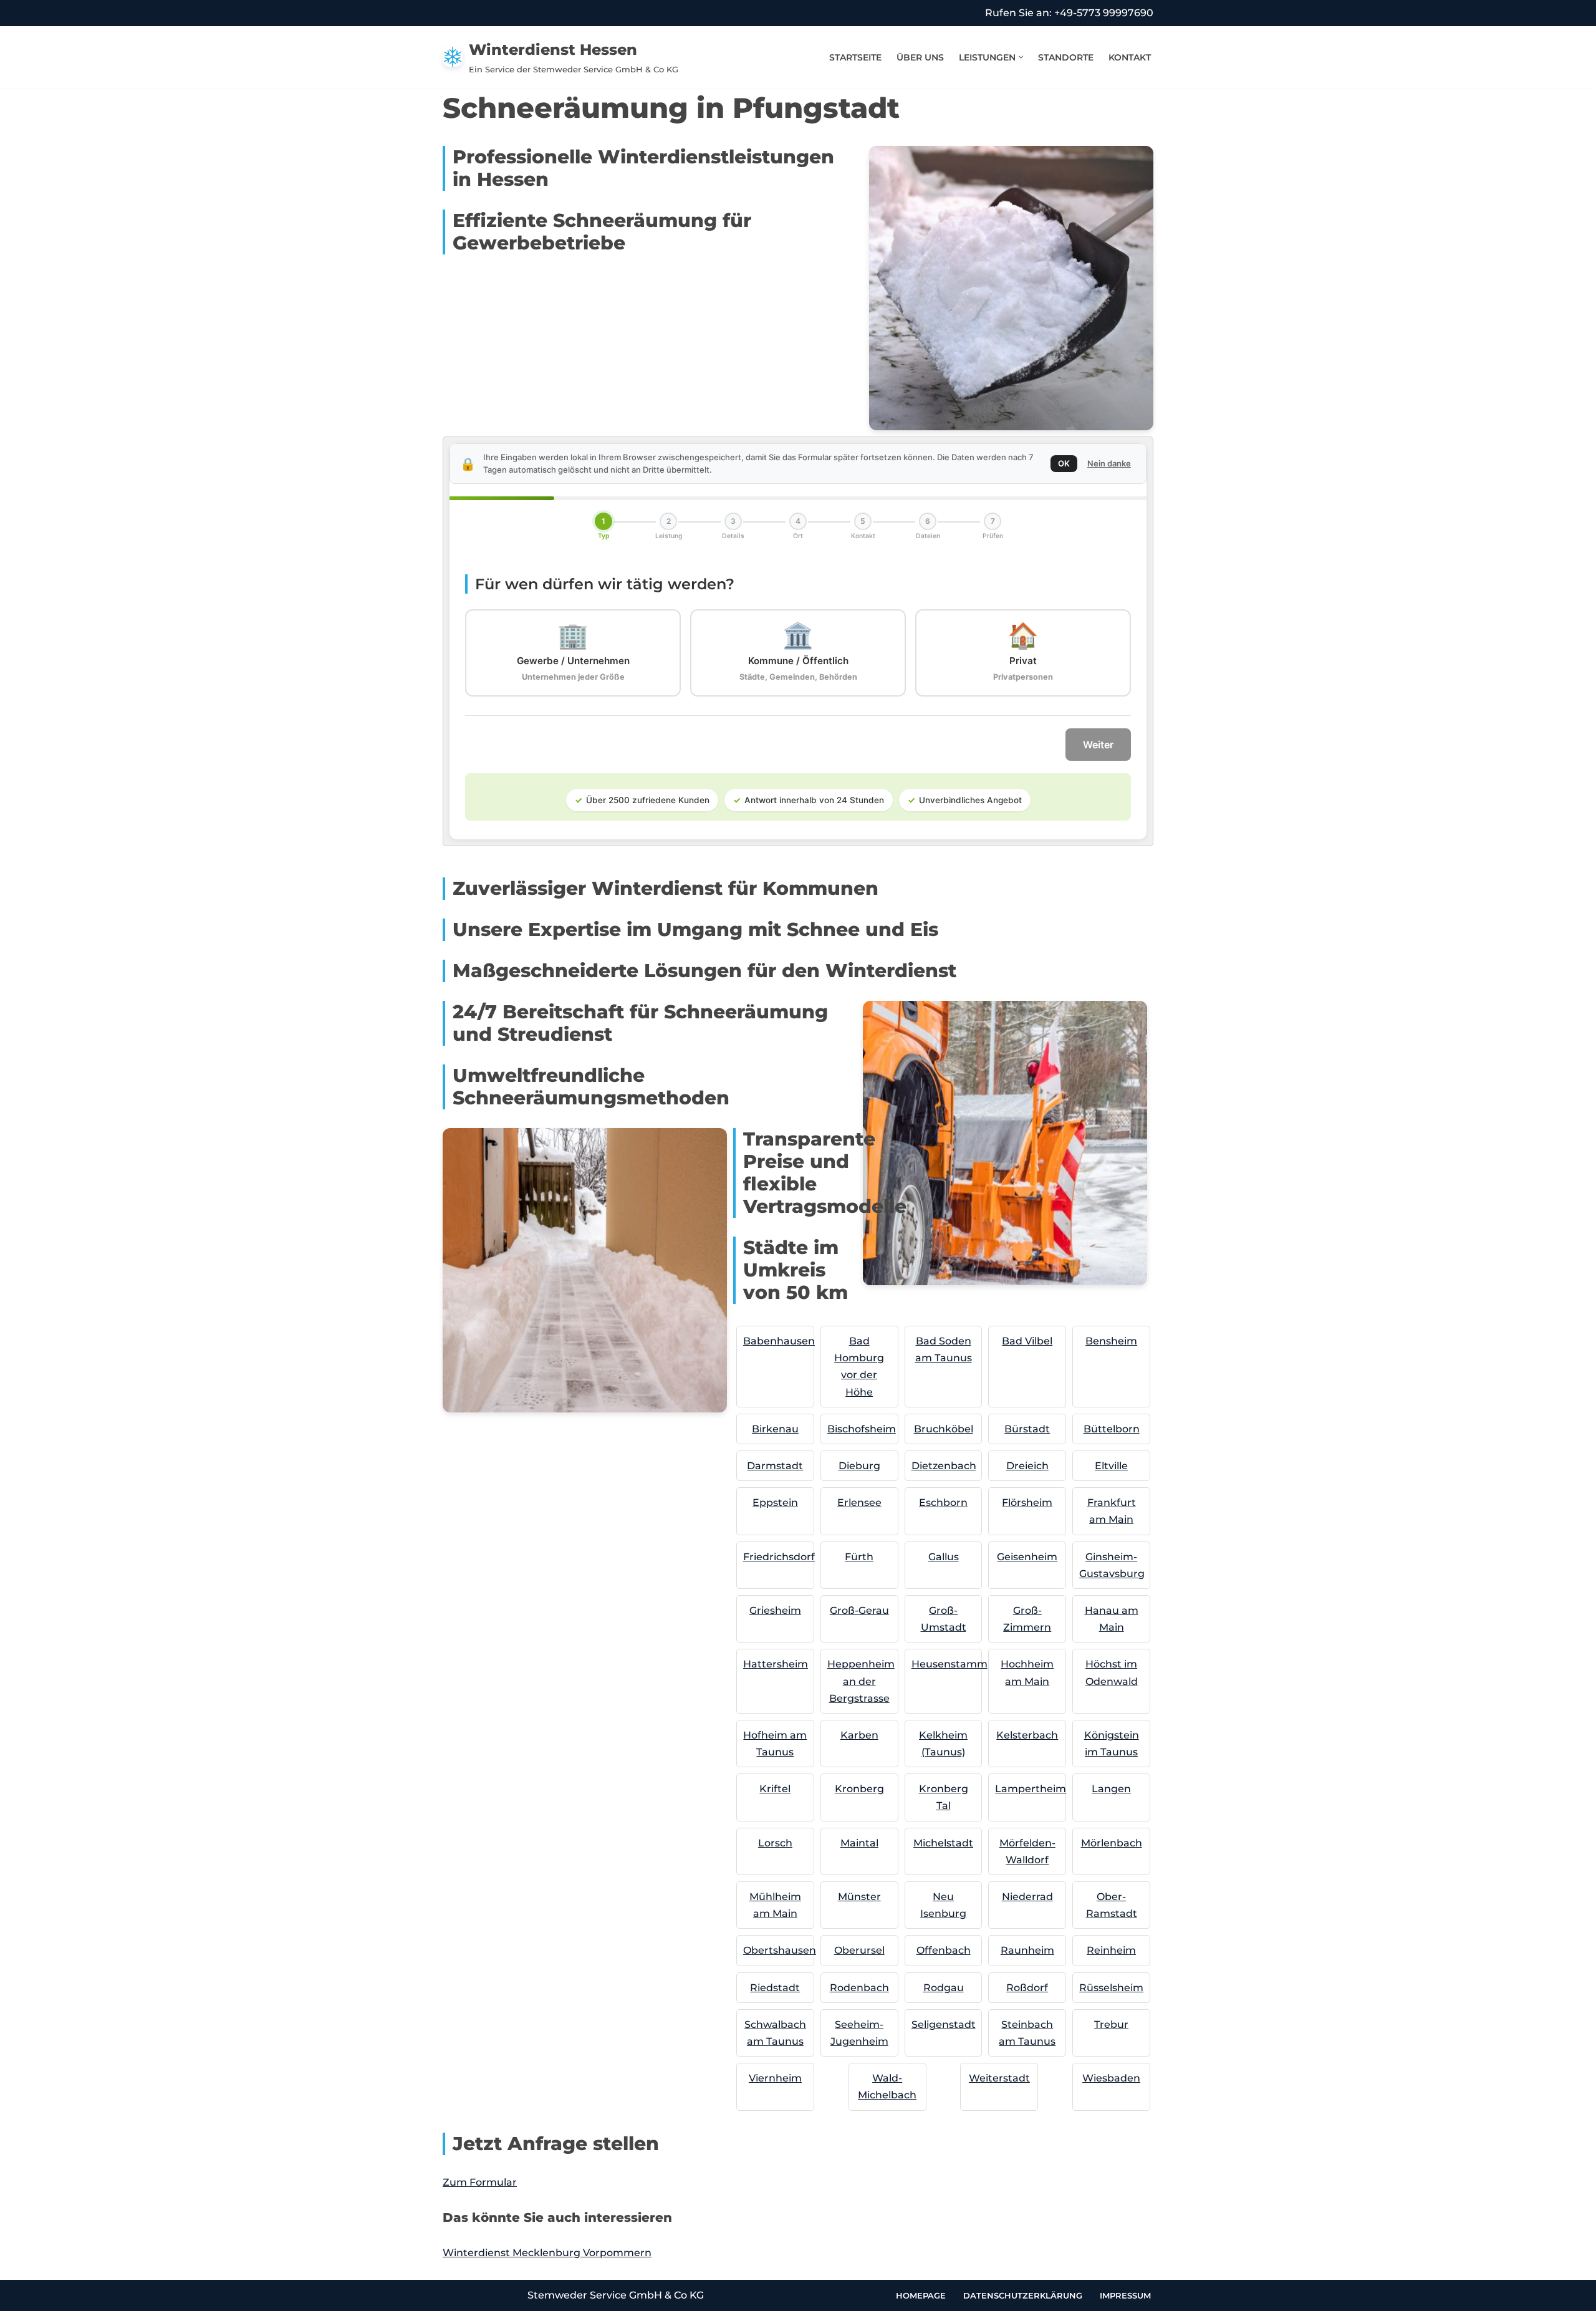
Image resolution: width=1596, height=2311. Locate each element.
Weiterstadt (999, 2078)
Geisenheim (1027, 1557)
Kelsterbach (1027, 1735)
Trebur (1111, 2024)
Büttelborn (1112, 1429)
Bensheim (1111, 1341)
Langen (1111, 1789)
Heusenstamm (949, 1664)
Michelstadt (943, 1843)
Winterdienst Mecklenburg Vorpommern (547, 2253)
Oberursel (859, 1950)
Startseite (855, 57)
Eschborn (943, 1503)
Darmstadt (775, 1466)
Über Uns (920, 57)
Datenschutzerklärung (1023, 2295)
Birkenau (775, 1429)
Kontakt (1130, 57)
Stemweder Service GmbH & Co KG (616, 2295)
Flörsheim (1027, 1503)
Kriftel (775, 1789)
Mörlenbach (1112, 1843)
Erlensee (859, 1503)
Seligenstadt (944, 2024)
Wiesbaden (1111, 2078)
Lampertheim (1031, 1789)
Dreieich (1027, 1466)
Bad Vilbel (1027, 1341)
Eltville (1111, 1466)
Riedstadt (775, 1988)
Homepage (921, 2295)
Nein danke (1109, 463)
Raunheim (1027, 1950)
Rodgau (944, 1988)
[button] (1021, 57)
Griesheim (775, 1610)
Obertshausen (780, 1950)
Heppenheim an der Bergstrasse (861, 1681)
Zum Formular (480, 2182)
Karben (859, 1735)
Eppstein (775, 1503)
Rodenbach (859, 1988)
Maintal (859, 1843)
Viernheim (775, 2078)
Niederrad (1027, 1897)
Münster (859, 1897)
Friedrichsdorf (779, 1557)
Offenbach (944, 1950)
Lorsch (775, 1843)
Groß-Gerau (859, 1610)
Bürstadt (1027, 1429)
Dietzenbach (944, 1466)
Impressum (1125, 2295)
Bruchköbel (944, 1429)
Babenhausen (779, 1341)
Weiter (1098, 745)
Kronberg (859, 1789)
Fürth (859, 1557)
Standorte (1066, 57)
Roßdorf (1027, 1988)
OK (1064, 463)
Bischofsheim (862, 1429)
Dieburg (859, 1466)
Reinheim (1111, 1950)
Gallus (944, 1557)
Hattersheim (776, 1664)
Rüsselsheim (1111, 1988)
